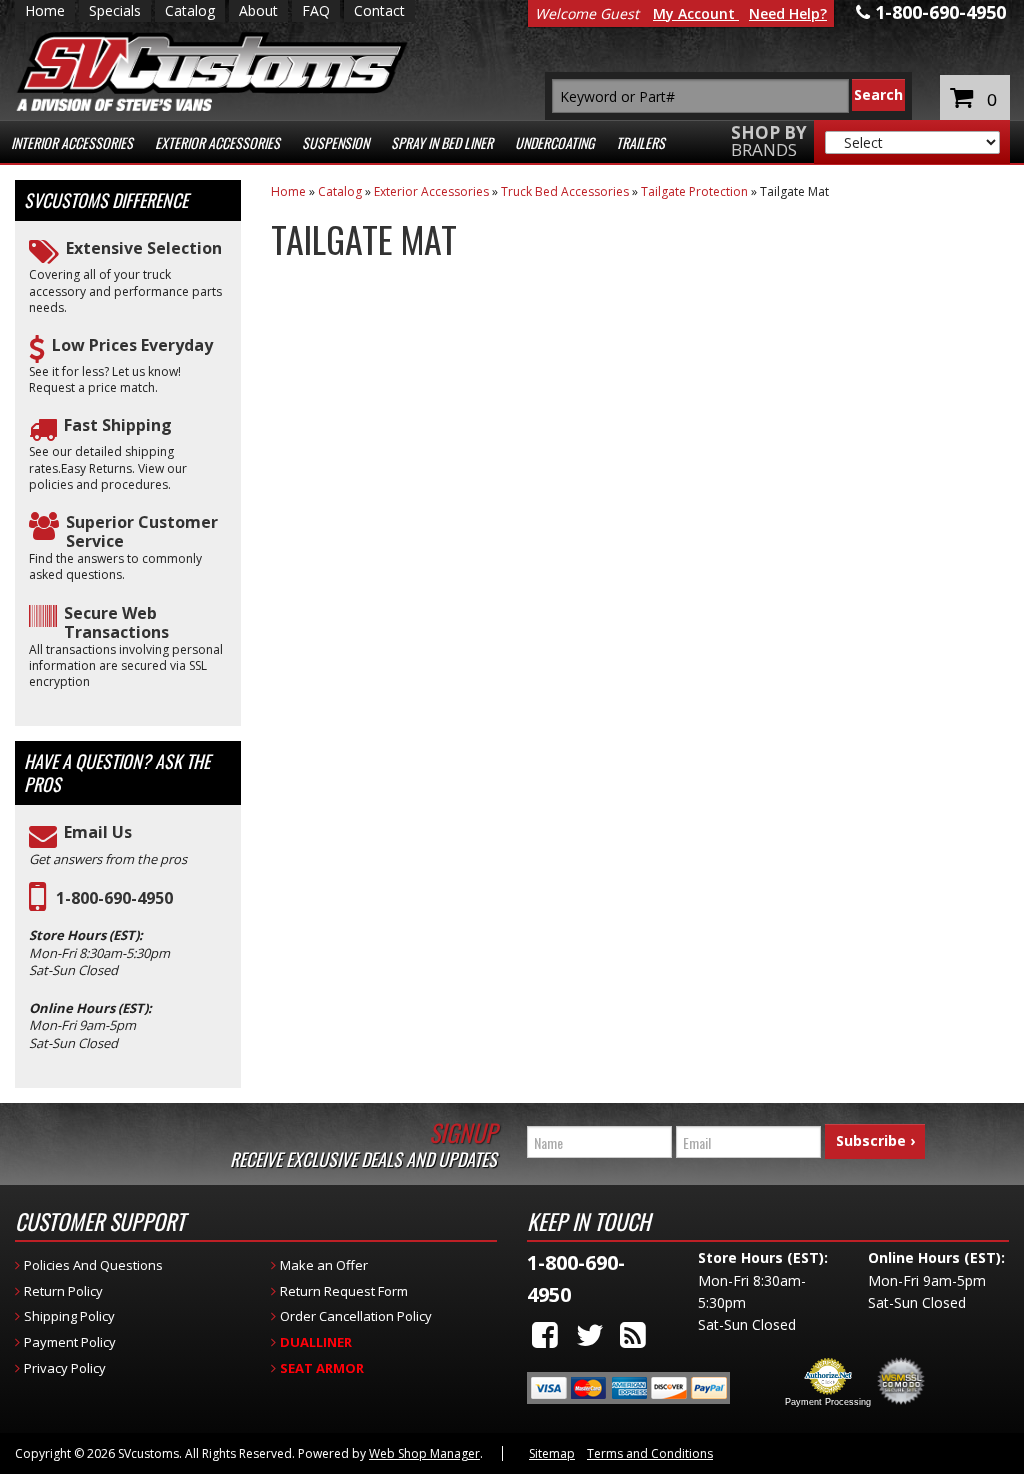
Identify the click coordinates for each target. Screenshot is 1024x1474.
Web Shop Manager (424, 1453)
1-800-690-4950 (114, 898)
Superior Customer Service (142, 532)
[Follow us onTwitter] (590, 1334)
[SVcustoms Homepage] (212, 81)
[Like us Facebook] (545, 1334)
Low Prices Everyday (132, 345)
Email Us (98, 832)
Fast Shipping (118, 425)
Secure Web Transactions (116, 623)
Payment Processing (828, 1402)
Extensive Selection (144, 248)
